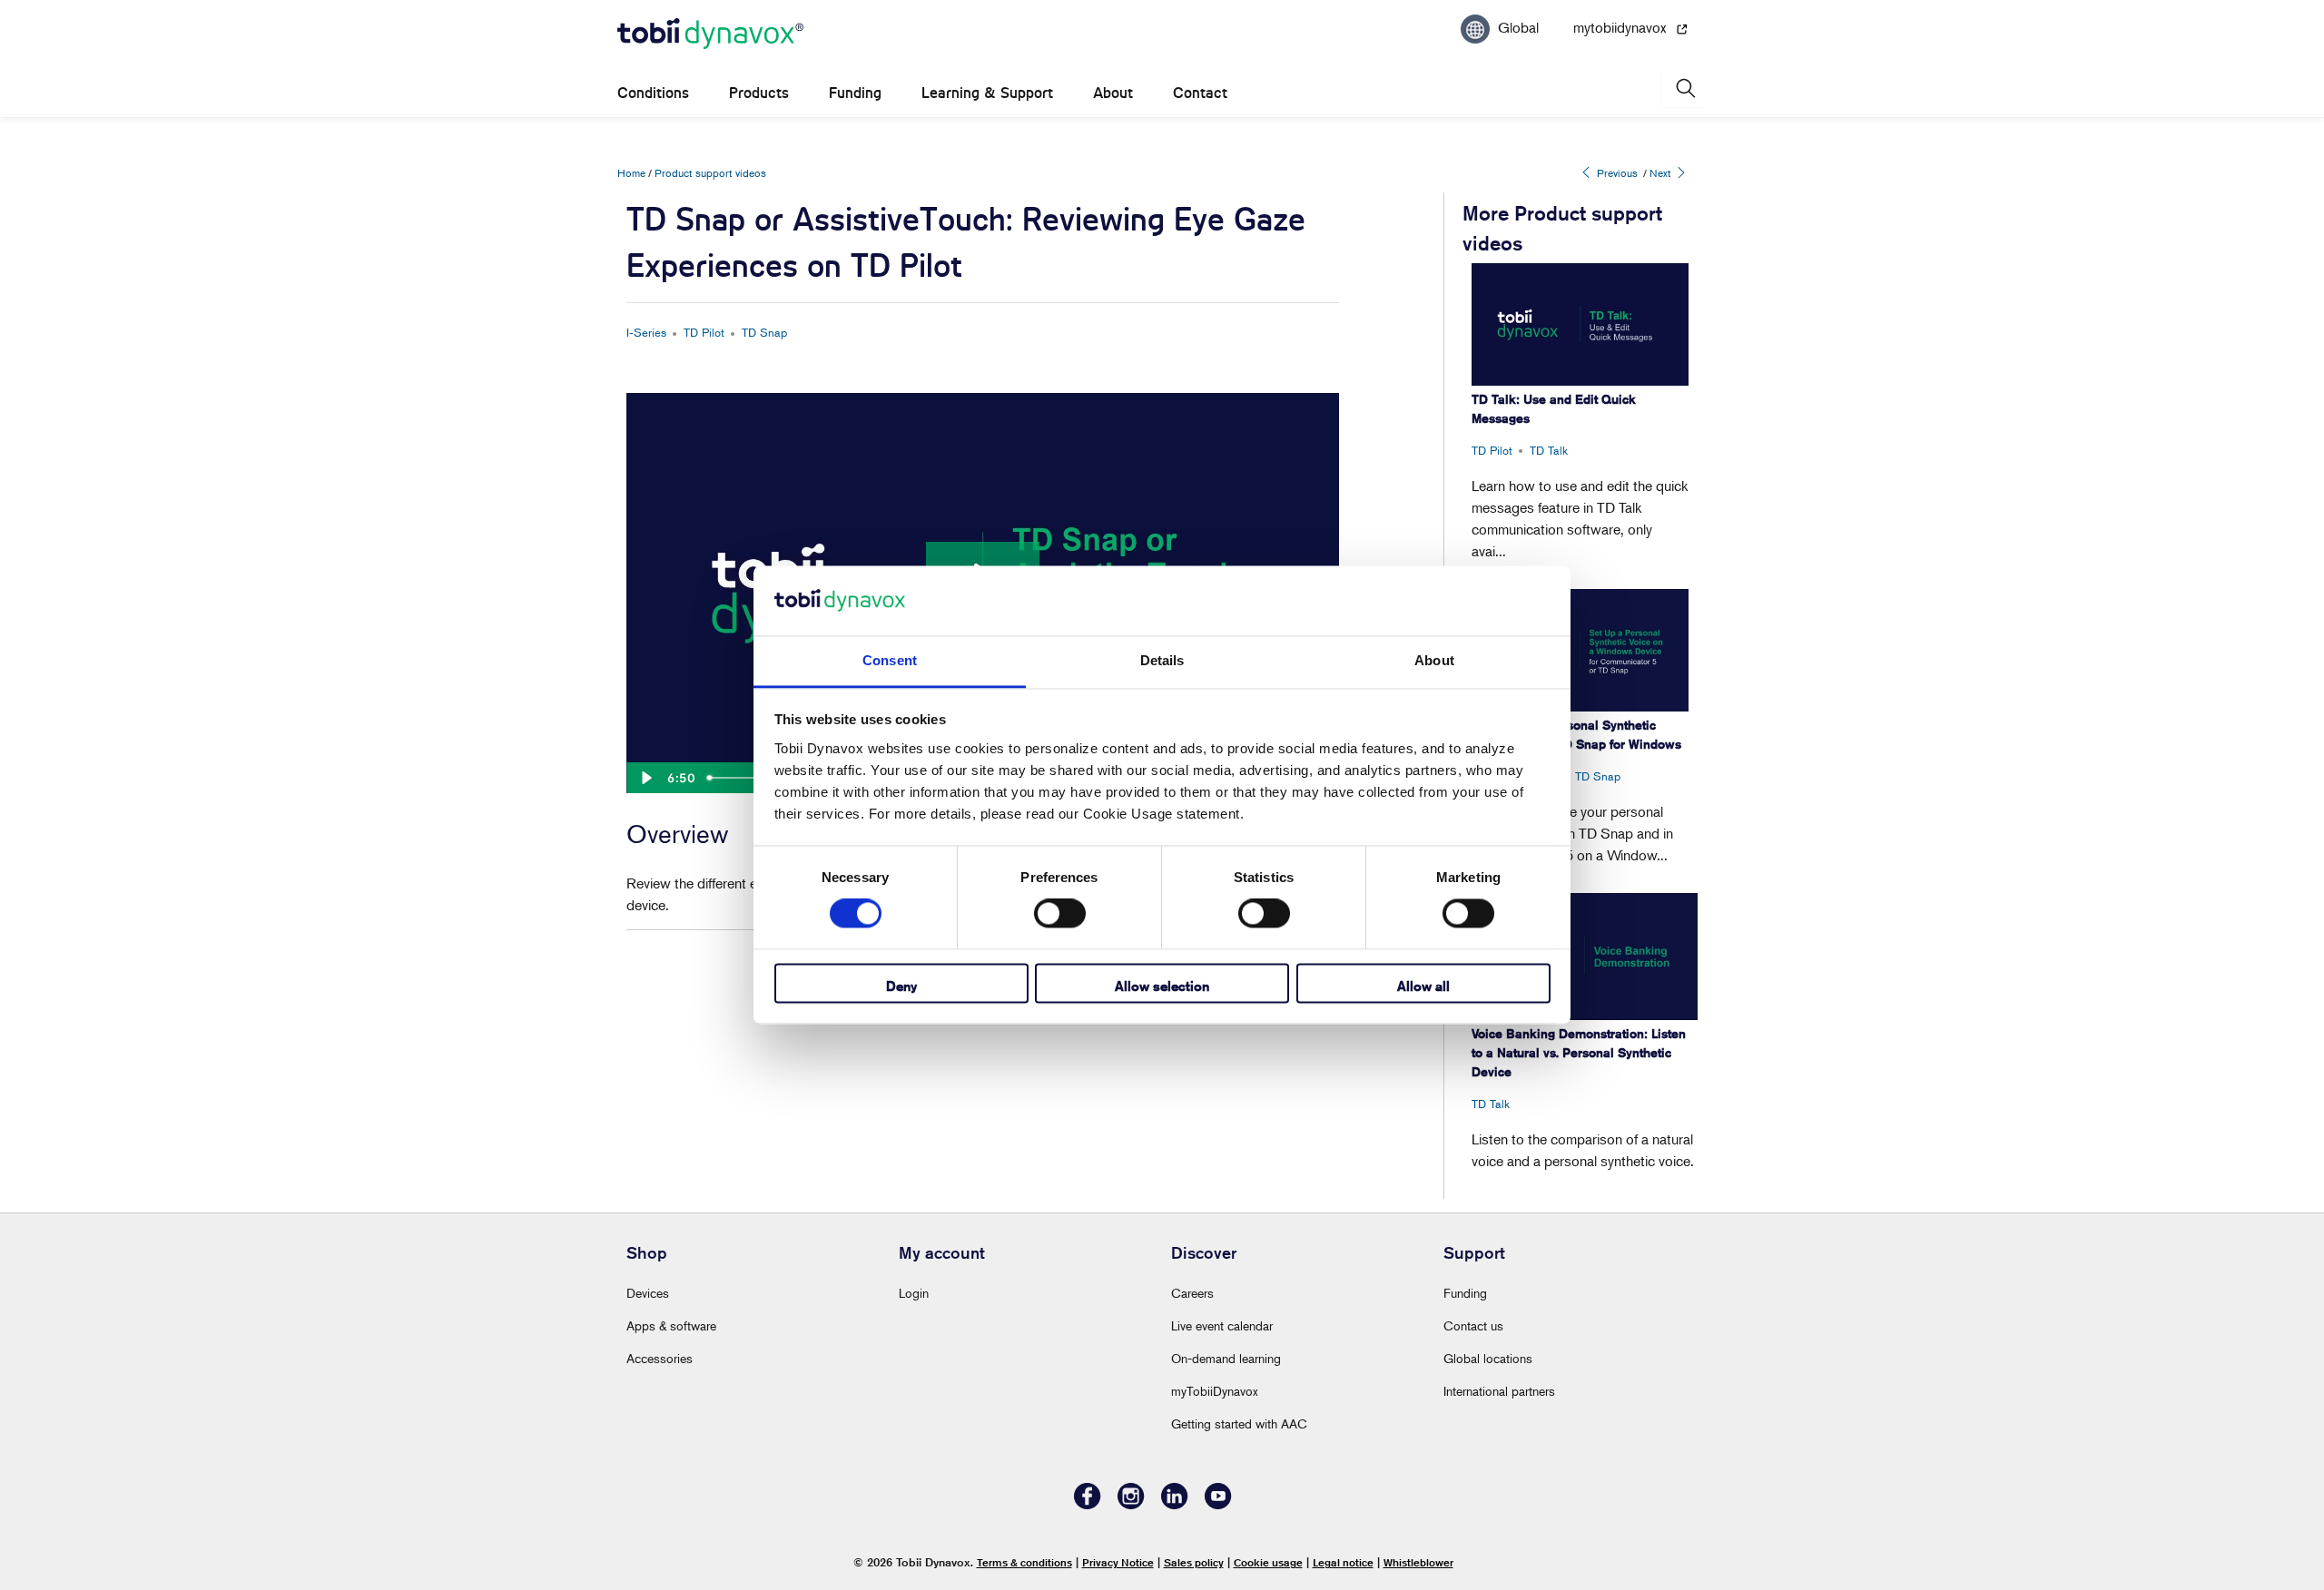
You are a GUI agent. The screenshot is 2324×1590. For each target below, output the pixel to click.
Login (914, 1293)
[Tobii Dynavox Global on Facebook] (1088, 1504)
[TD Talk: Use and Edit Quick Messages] (1580, 324)
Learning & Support (987, 93)
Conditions (653, 93)
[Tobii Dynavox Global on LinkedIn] (1175, 1504)
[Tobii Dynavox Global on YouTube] (1218, 1504)
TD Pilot (704, 332)
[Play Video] (645, 778)
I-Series (646, 332)
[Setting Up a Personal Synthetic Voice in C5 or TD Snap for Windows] (1580, 650)
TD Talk (1549, 450)
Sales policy (1194, 1562)
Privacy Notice (1118, 1562)
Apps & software (671, 1325)
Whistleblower (1418, 1562)
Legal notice (1343, 1562)
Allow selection (1162, 986)
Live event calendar (1222, 1325)
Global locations (1488, 1358)
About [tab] (1434, 660)
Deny (901, 986)
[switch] (1060, 914)
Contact (1200, 93)
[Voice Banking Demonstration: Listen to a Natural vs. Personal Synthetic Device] (1585, 957)
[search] (1684, 88)
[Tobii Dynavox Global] (710, 34)
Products (759, 93)
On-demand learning (1226, 1358)
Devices (648, 1293)
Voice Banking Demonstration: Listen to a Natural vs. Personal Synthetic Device (1579, 1053)
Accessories (660, 1358)
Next (1662, 173)
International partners (1499, 1391)
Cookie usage (1268, 1562)
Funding (855, 93)
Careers (1192, 1293)
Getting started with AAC (1239, 1423)
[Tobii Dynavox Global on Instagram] (1131, 1504)
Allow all (1423, 986)
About (1113, 93)
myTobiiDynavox (1215, 1391)
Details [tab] (1162, 660)
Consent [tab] (890, 660)
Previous (1616, 173)
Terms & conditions (1024, 1562)
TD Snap (764, 332)
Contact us (1473, 1325)
